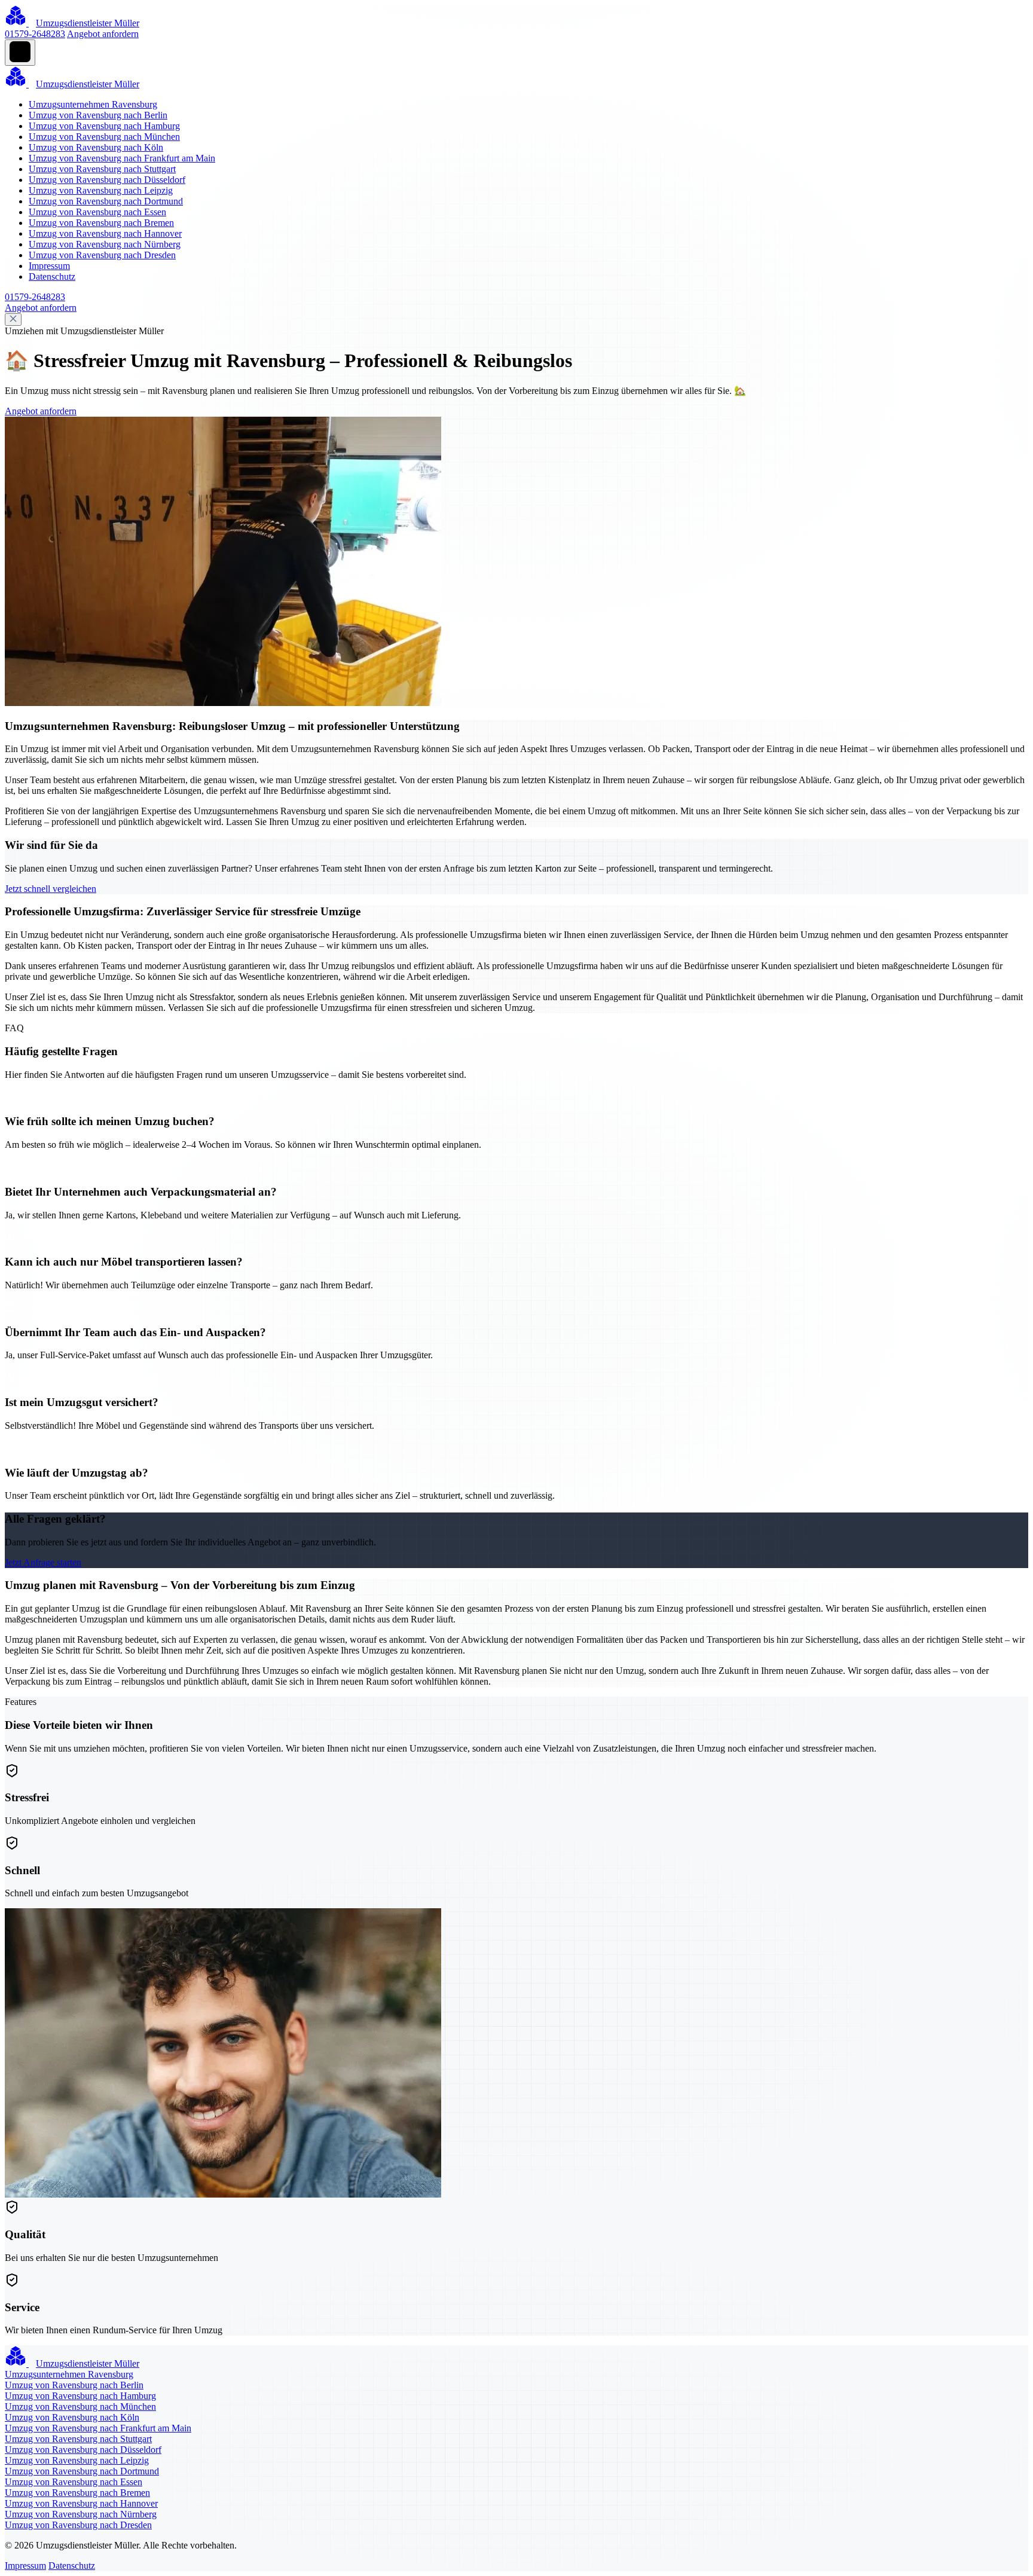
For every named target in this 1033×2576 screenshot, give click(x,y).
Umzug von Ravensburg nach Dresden (102, 255)
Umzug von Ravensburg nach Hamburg (104, 126)
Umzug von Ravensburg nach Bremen (101, 223)
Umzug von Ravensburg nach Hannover (105, 233)
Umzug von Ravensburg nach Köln (96, 147)
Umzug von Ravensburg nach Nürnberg (105, 244)
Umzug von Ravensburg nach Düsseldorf (107, 180)
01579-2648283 (35, 34)
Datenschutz (52, 276)
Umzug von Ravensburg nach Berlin (98, 115)
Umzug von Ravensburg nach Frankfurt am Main (122, 158)
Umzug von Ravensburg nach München (104, 137)
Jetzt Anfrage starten (43, 1562)
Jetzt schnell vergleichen (51, 889)
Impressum (49, 266)
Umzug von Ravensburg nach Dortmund (106, 201)
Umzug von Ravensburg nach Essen (97, 212)
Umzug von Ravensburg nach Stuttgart (102, 169)
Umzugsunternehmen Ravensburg (93, 104)
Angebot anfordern (103, 34)
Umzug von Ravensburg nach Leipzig (101, 190)
